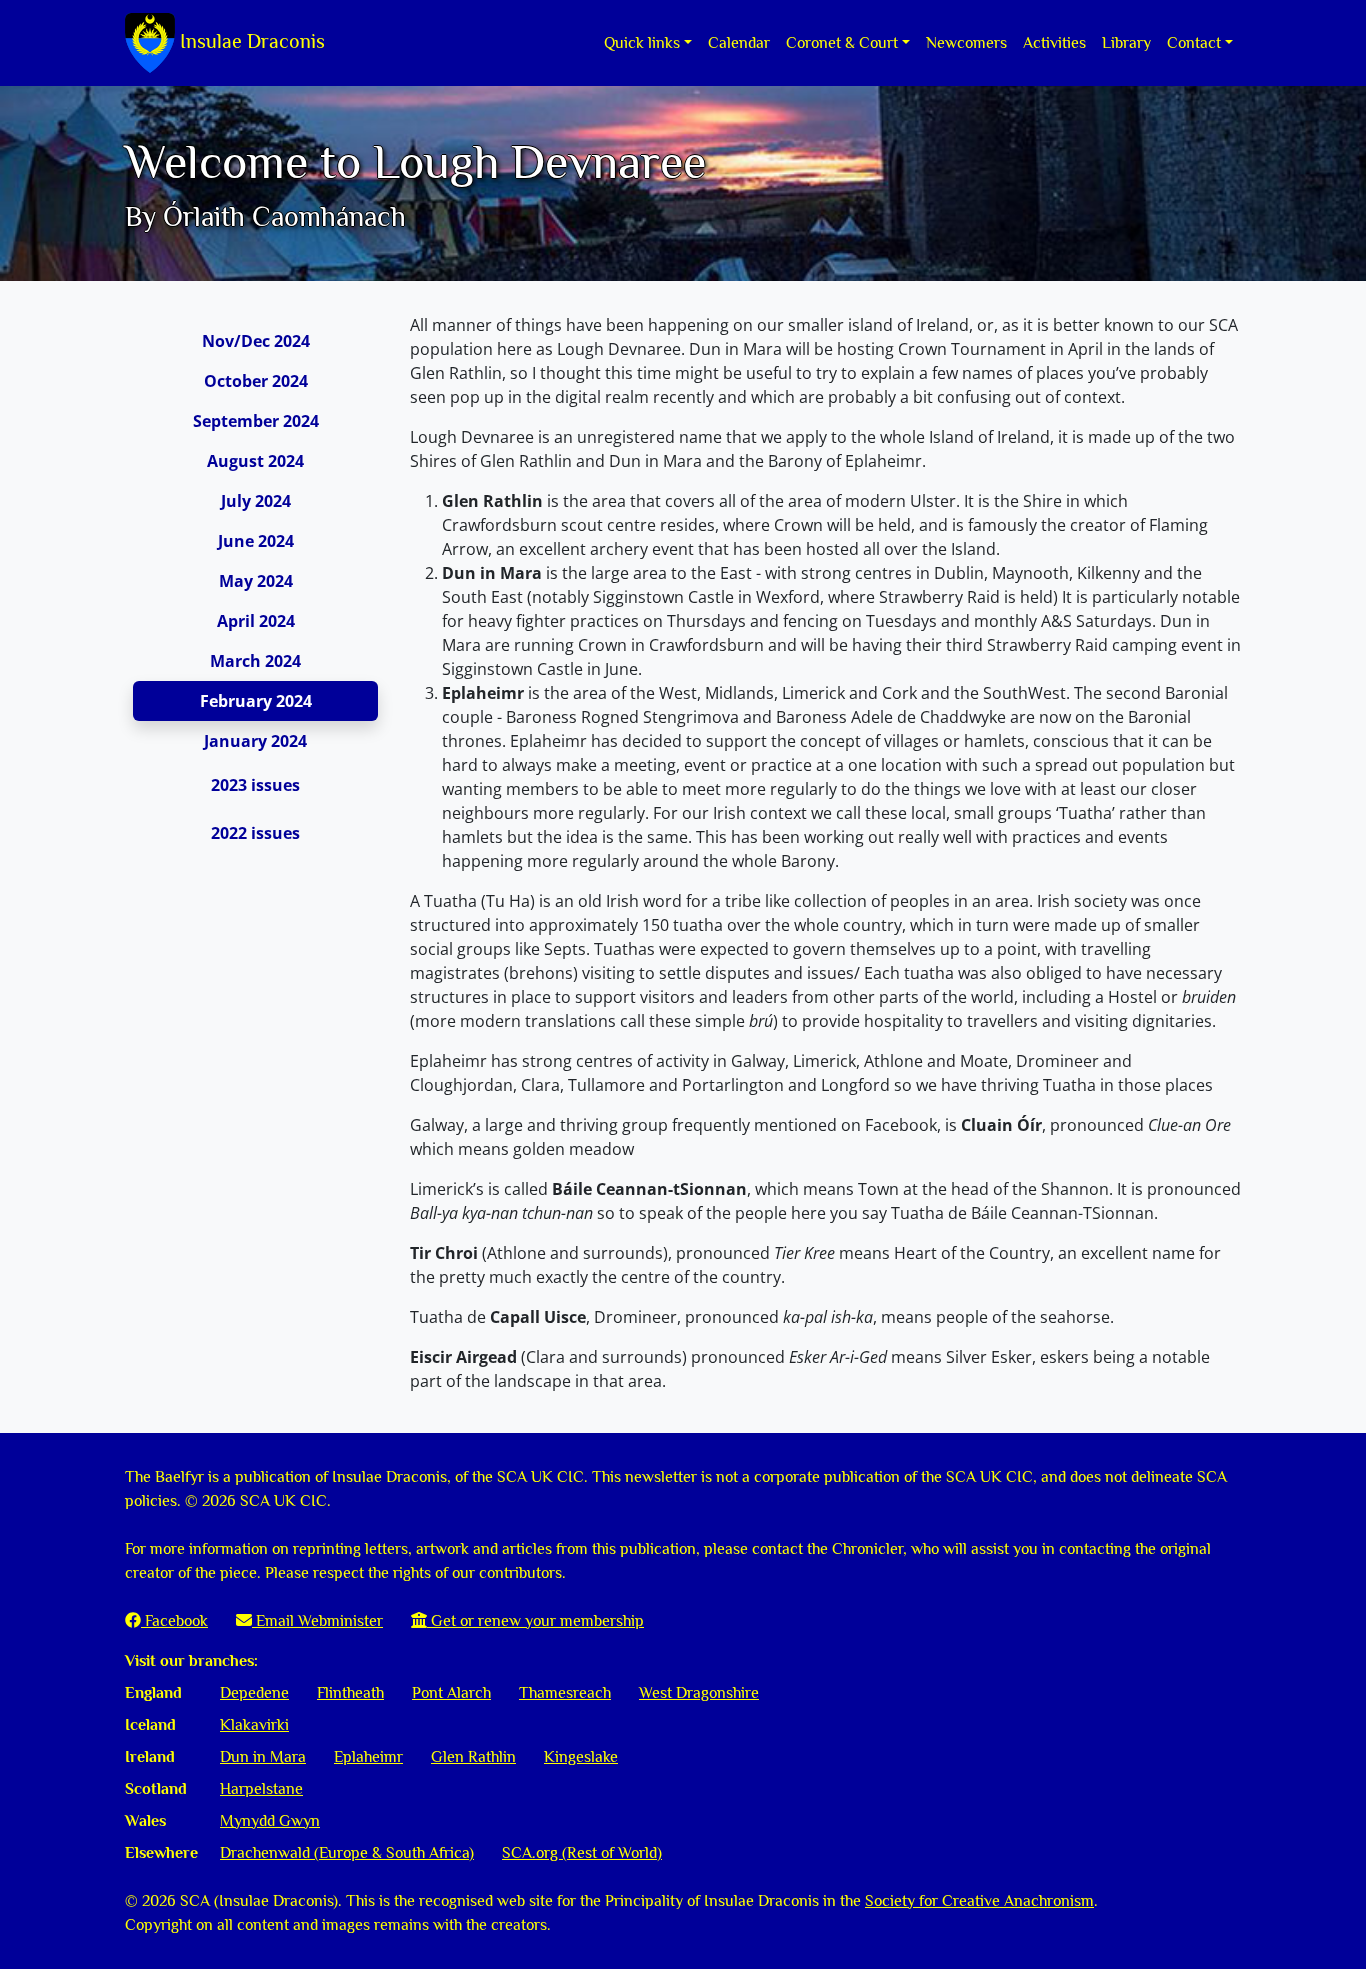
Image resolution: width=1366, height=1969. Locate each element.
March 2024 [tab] (255, 661)
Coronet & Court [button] (842, 43)
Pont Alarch (451, 1693)
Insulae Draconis (250, 41)
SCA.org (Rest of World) (582, 1853)
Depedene (254, 1693)
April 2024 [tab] (256, 621)
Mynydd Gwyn (270, 1821)
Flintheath (350, 1693)
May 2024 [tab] (256, 581)
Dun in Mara (263, 1757)
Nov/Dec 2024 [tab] (256, 341)
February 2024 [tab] (256, 701)
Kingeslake (581, 1757)
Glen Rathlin (473, 1757)
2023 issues (255, 785)
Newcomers (966, 43)
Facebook (174, 1621)
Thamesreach (565, 1693)
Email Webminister (317, 1621)
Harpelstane (261, 1789)
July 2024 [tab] (256, 501)
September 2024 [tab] (256, 421)
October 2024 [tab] (256, 381)
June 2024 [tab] (256, 541)
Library (1126, 43)
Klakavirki (254, 1725)
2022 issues (255, 833)
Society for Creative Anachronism (979, 1901)
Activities (1054, 43)
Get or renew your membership (535, 1621)
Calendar (739, 43)
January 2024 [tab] (255, 741)
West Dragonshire (699, 1693)
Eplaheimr (368, 1757)
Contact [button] (1194, 43)
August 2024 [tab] (255, 461)
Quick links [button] (642, 43)
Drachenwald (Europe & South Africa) (347, 1853)
